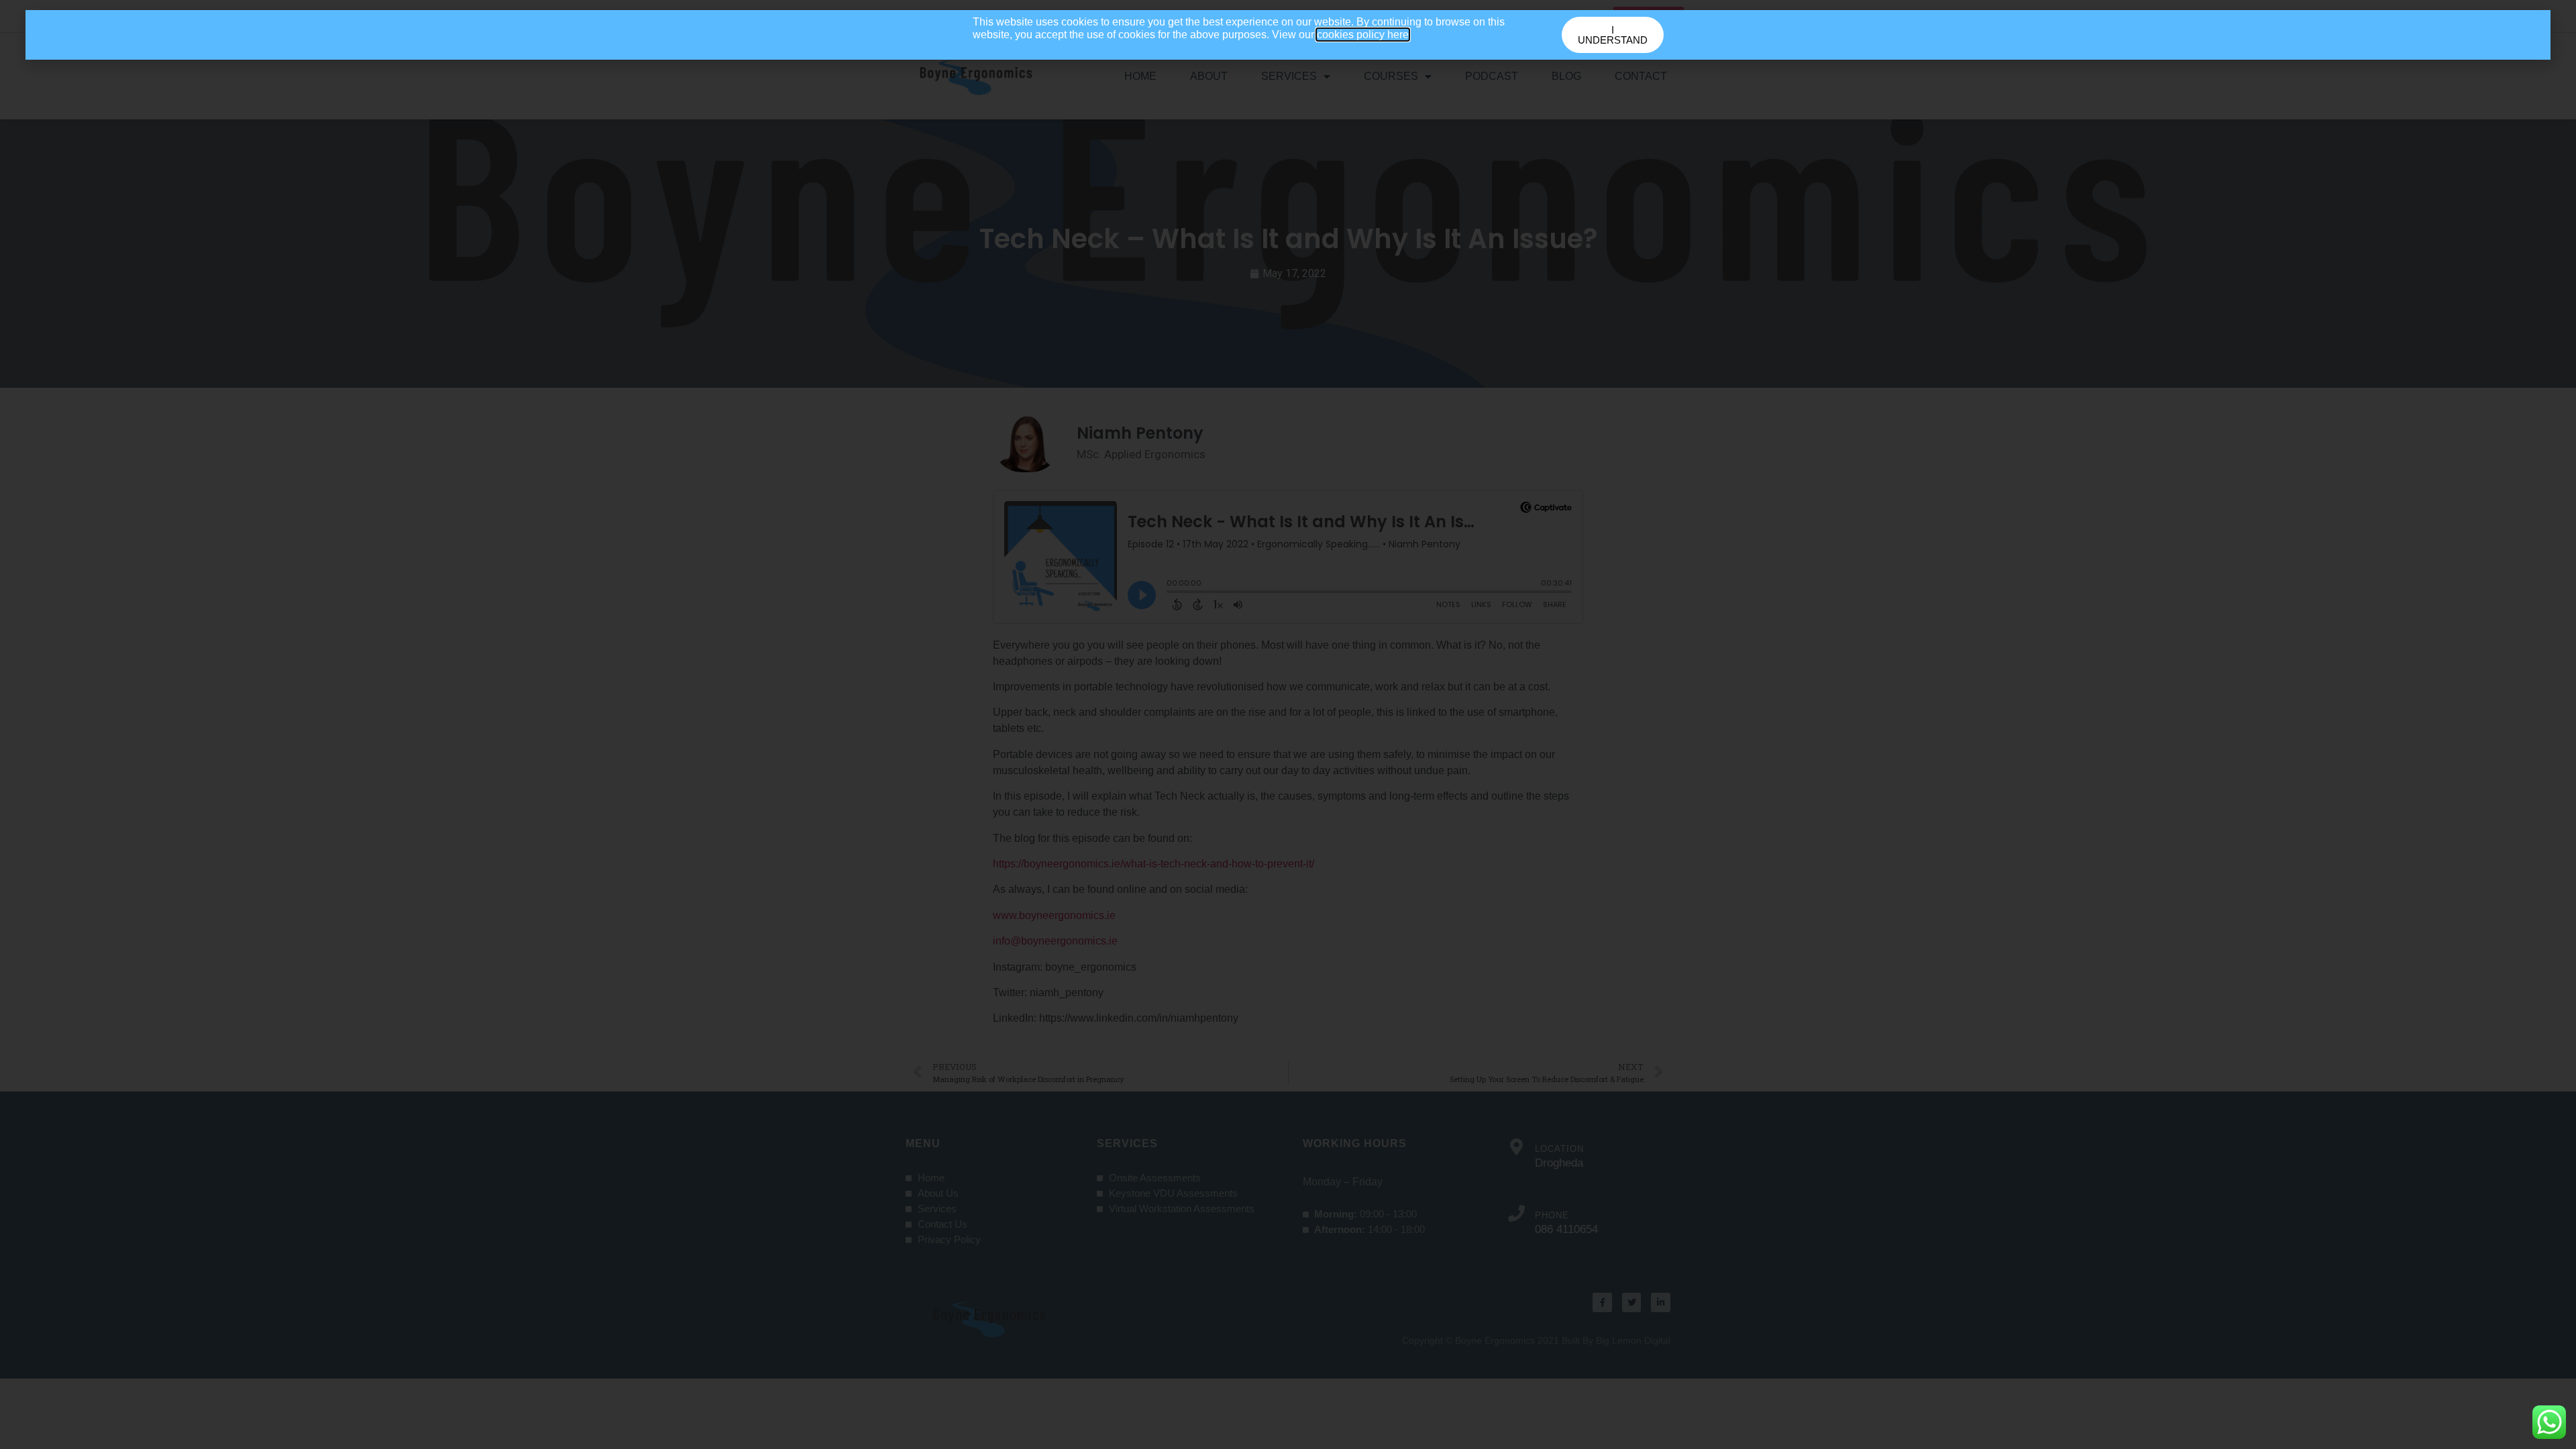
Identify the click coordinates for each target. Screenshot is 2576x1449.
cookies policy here (1363, 35)
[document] (1288, 724)
